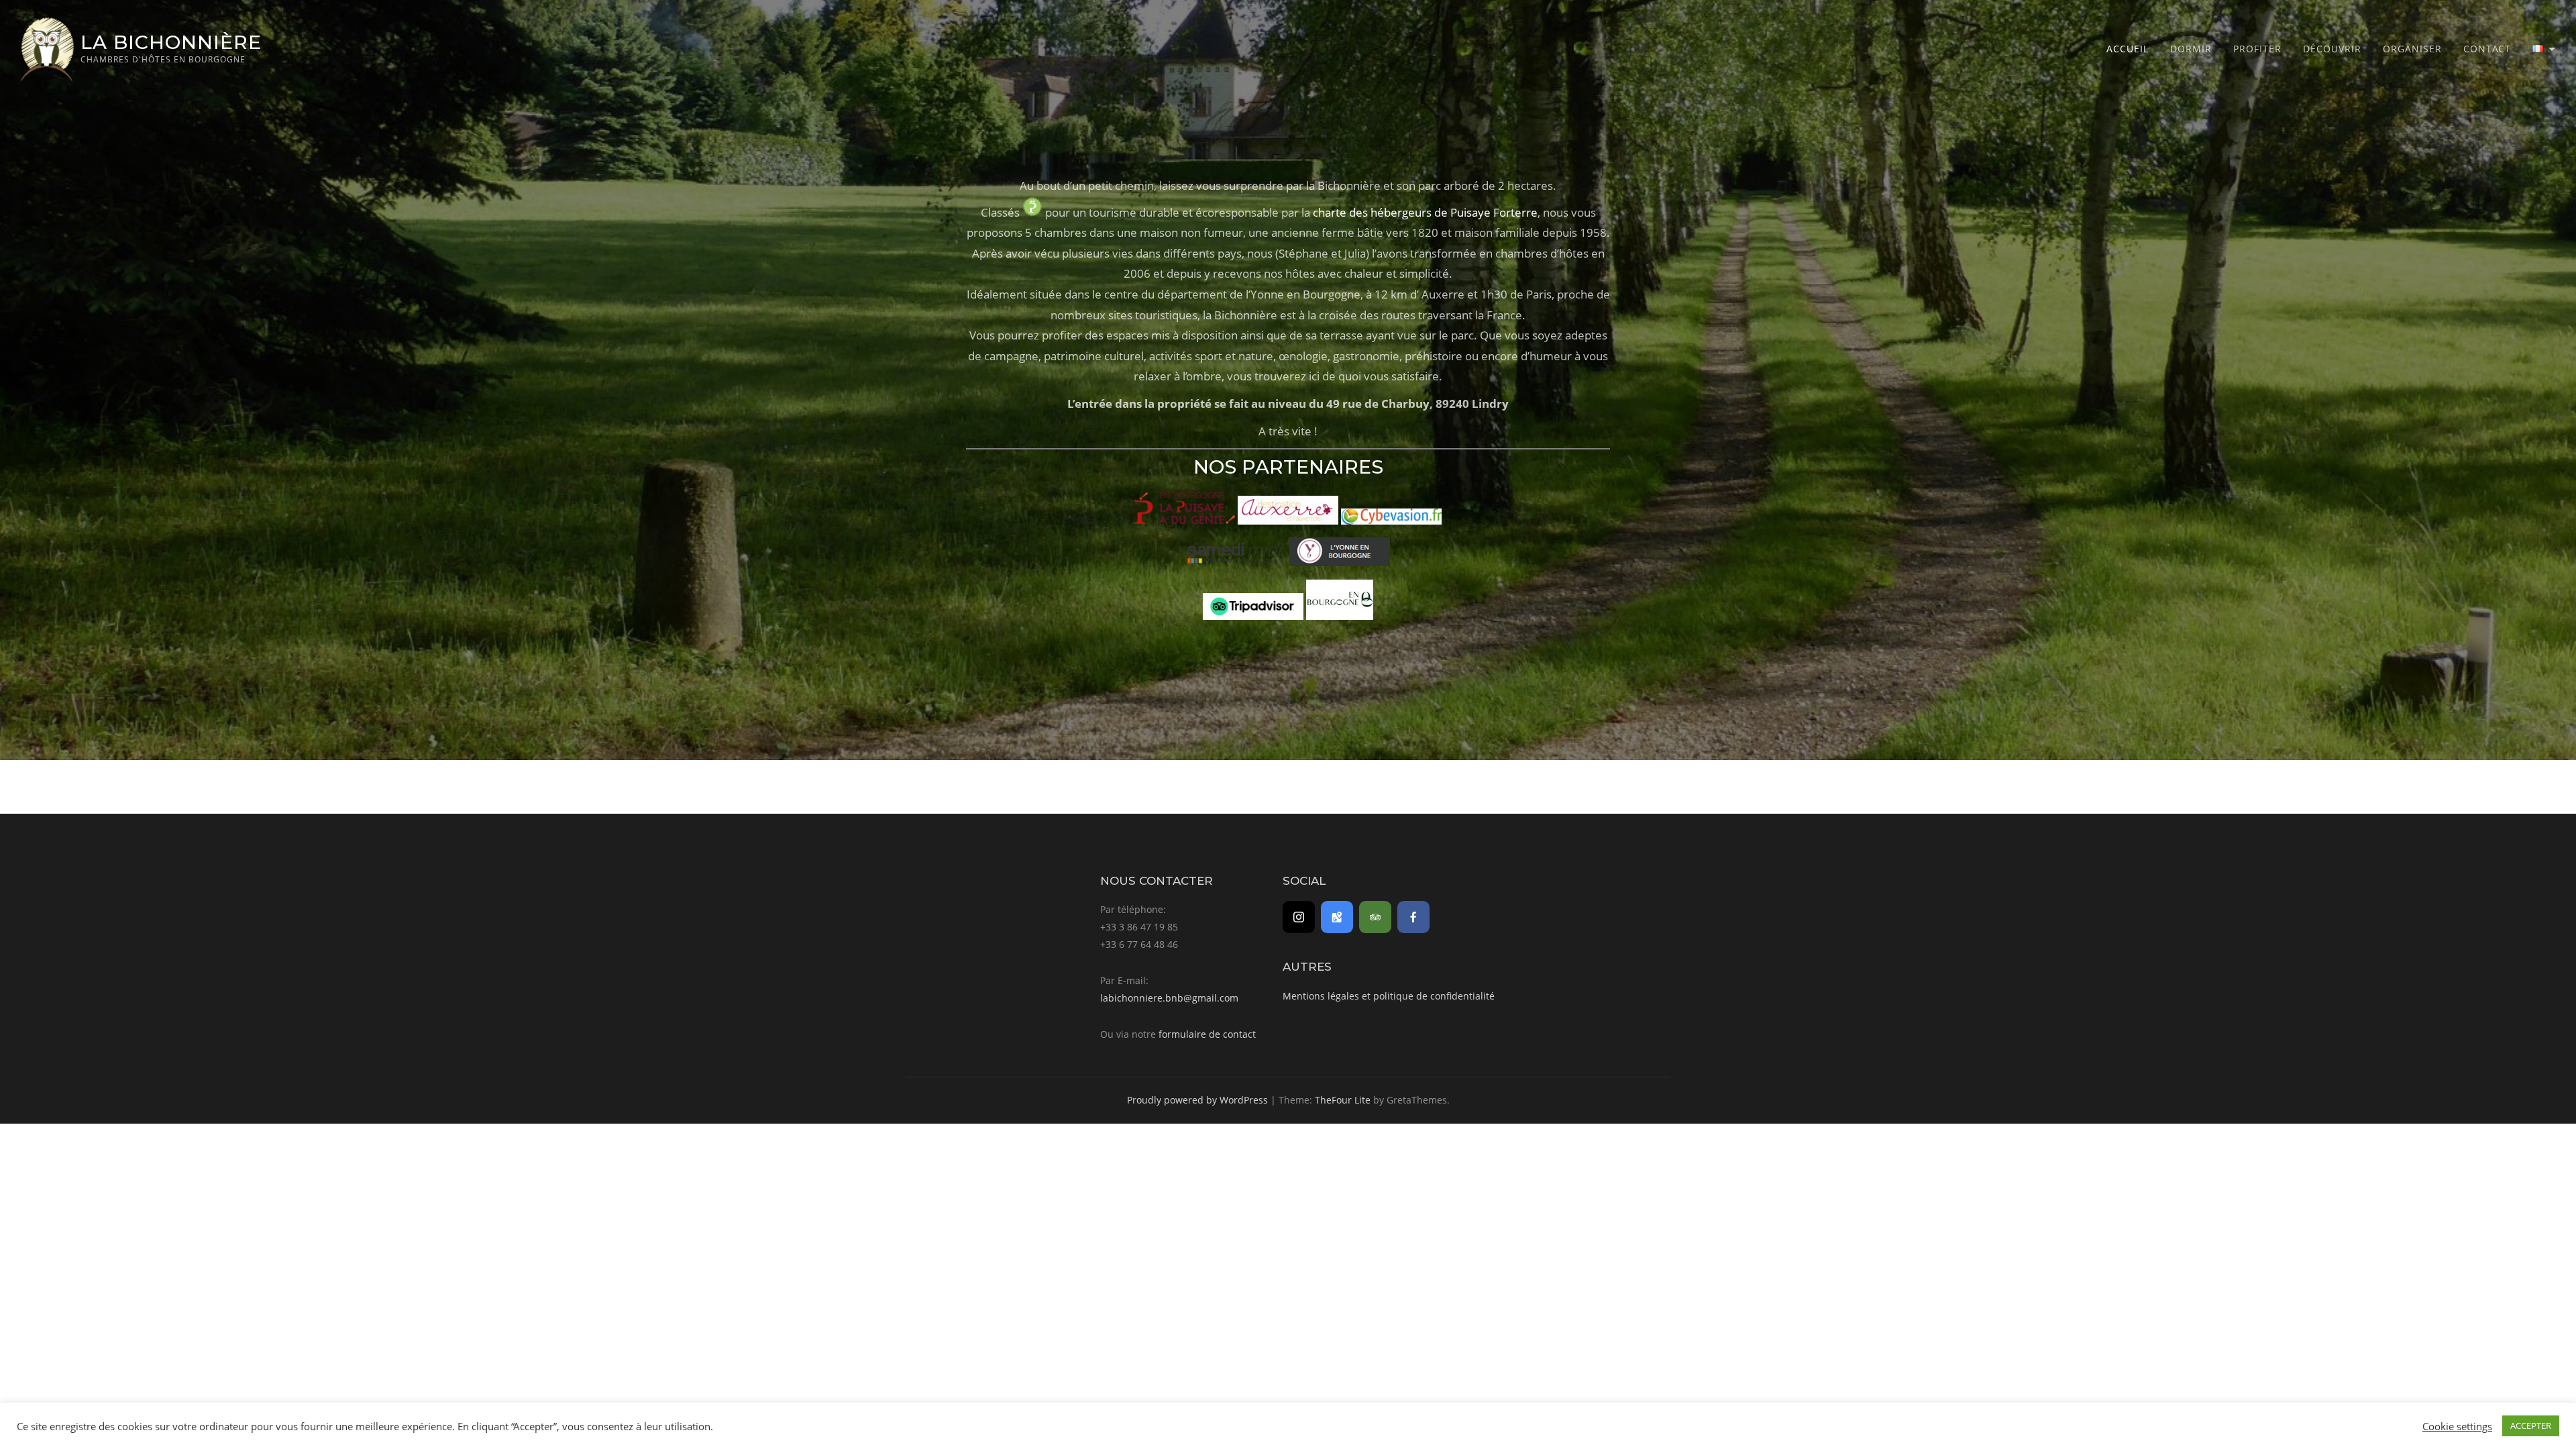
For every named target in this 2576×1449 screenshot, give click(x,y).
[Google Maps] (1337, 917)
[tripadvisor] (1375, 917)
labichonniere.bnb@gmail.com (1169, 998)
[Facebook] (1413, 917)
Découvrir (2332, 49)
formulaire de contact (1207, 1034)
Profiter (2257, 49)
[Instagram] (1299, 917)
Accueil (2128, 49)
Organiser (2412, 49)
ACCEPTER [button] (2531, 1426)
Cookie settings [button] (2457, 1426)
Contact (2487, 49)
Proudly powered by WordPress (1197, 1100)
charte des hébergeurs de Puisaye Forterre (1425, 212)
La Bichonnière (171, 42)
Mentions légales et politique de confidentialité (1389, 996)
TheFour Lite (1343, 1100)
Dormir (2191, 49)
